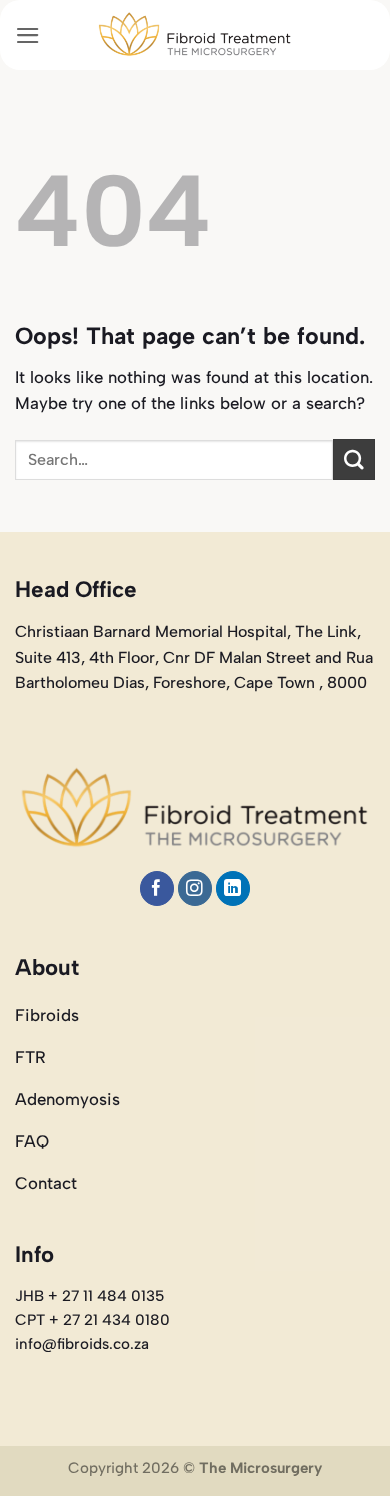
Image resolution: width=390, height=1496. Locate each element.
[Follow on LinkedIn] (233, 888)
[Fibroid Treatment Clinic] (195, 35)
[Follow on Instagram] (195, 888)
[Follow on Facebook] (157, 888)
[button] (28, 35)
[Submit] (354, 459)
